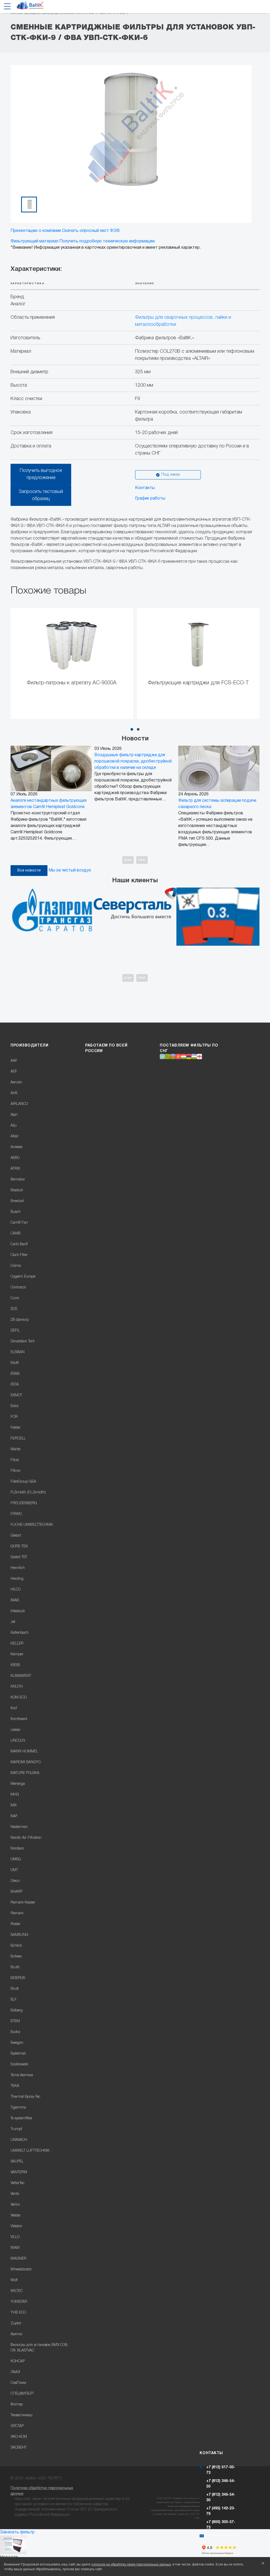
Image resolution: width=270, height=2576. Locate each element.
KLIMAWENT (21, 1676)
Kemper (17, 1654)
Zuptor (16, 2323)
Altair (15, 1136)
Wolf (14, 2280)
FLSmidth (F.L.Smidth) (28, 1493)
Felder (16, 1428)
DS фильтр (20, 1320)
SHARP (16, 1892)
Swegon (17, 2043)
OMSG (16, 1859)
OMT (14, 1870)
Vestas (15, 2216)
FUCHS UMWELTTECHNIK (32, 1525)
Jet (13, 1622)
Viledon (16, 2226)
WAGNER (18, 2259)
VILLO (15, 2237)
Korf (14, 1708)
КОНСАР (18, 2361)
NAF (14, 1816)
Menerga (18, 1784)
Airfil (14, 1093)
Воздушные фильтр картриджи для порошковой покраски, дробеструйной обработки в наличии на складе (133, 761)
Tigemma (18, 2108)
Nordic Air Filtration (26, 1838)
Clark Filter (19, 1255)
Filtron (16, 1471)
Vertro (15, 2205)
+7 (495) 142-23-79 (221, 2511)
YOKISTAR (19, 2302)
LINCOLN (18, 1741)
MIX (14, 1805)
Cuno (15, 1298)
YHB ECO (18, 2313)
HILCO (16, 1590)
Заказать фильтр (17, 2532)
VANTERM (19, 2172)
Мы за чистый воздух (70, 870)
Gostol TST (19, 1557)
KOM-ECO (19, 1698)
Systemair (18, 2054)
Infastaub (18, 1611)
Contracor (18, 1287)
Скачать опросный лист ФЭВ (91, 231)
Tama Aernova (22, 2075)
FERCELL (18, 1439)
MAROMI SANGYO (26, 1762)
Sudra (15, 2032)
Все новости (29, 871)
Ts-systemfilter (21, 2118)
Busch (16, 1212)
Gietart (16, 1536)
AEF (14, 1072)
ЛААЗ (15, 2372)
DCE (14, 1309)
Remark (17, 1913)
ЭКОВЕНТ (19, 2448)
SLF (14, 2000)
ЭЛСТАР (17, 2426)
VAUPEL (17, 2162)
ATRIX (15, 1169)
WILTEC (17, 2291)
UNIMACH (19, 2140)
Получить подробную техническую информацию (107, 241)
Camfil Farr (19, 1223)
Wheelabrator (21, 2269)
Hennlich (18, 1568)
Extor (15, 1406)
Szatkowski (19, 2064)
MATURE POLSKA (25, 1773)
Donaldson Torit (23, 1341)
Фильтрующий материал (34, 241)
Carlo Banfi (19, 1244)
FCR (14, 1417)
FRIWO (16, 1514)
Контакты (145, 488)
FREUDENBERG (24, 1503)
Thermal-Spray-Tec (25, 2097)
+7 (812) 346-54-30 (221, 2498)
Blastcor (17, 1190)
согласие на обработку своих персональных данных (131, 2565)
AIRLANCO (19, 1104)
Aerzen (16, 1082)
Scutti (15, 1967)
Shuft (15, 1989)
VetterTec (18, 2183)
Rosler (16, 1924)
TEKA (15, 2086)
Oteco (15, 1881)
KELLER (17, 1644)
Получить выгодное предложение (41, 474)
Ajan (14, 1115)
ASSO (15, 1158)
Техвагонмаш (21, 2415)
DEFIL (15, 1331)
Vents (15, 2194)
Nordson (17, 1849)
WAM (15, 2248)
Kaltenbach (20, 1633)
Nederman (19, 1827)
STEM (15, 2021)
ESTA (15, 1385)
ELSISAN (18, 1352)
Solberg (17, 2011)
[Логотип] (30, 7)
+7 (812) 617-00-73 (221, 2470)
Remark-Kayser (23, 1903)
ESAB (15, 1374)
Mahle (15, 1449)
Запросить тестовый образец (41, 495)
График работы (150, 499)
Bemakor (18, 1180)
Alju (14, 1126)
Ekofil (15, 1363)
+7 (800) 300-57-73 (221, 2525)
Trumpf (16, 2129)
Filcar (15, 1460)
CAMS (16, 1234)
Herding (17, 1579)
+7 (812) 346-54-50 (221, 2484)
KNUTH (17, 1687)
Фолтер (17, 2405)
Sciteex (16, 1957)
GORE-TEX (19, 1546)
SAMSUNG (19, 1935)
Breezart (17, 1201)
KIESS (15, 1665)
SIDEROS (18, 1978)
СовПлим (18, 2383)
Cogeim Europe (23, 1277)
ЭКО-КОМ (19, 2437)
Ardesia (16, 1147)
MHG (15, 1795)
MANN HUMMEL (24, 1752)
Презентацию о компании (36, 231)
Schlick (16, 1946)
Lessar (16, 1730)
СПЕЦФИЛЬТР (22, 2394)
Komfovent (19, 1719)
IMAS (15, 1600)
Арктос (16, 2334)
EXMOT (16, 1395)
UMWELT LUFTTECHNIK (30, 2151)
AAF (14, 1061)
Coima (16, 1266)
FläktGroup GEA (23, 1482)
